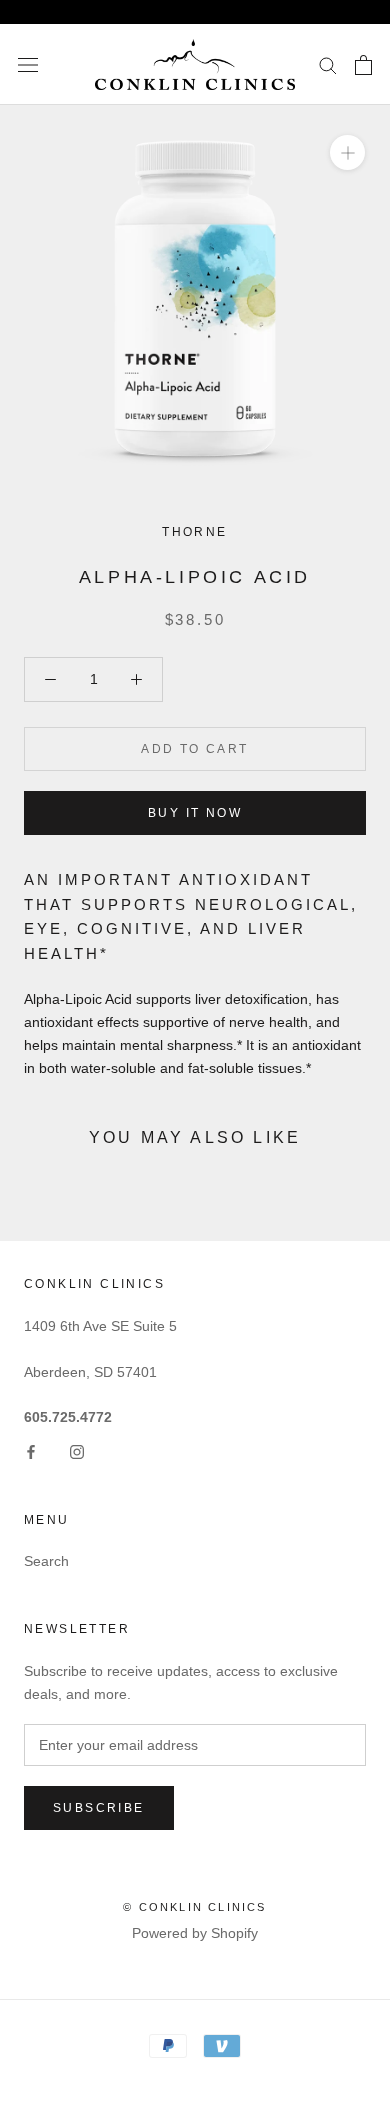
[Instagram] (77, 1451)
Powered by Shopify (195, 1933)
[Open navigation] (28, 64)
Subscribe (99, 1808)
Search (46, 1561)
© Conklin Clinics (194, 1907)
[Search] (328, 64)
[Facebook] (31, 1451)
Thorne (194, 532)
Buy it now (195, 813)
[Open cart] (363, 65)
